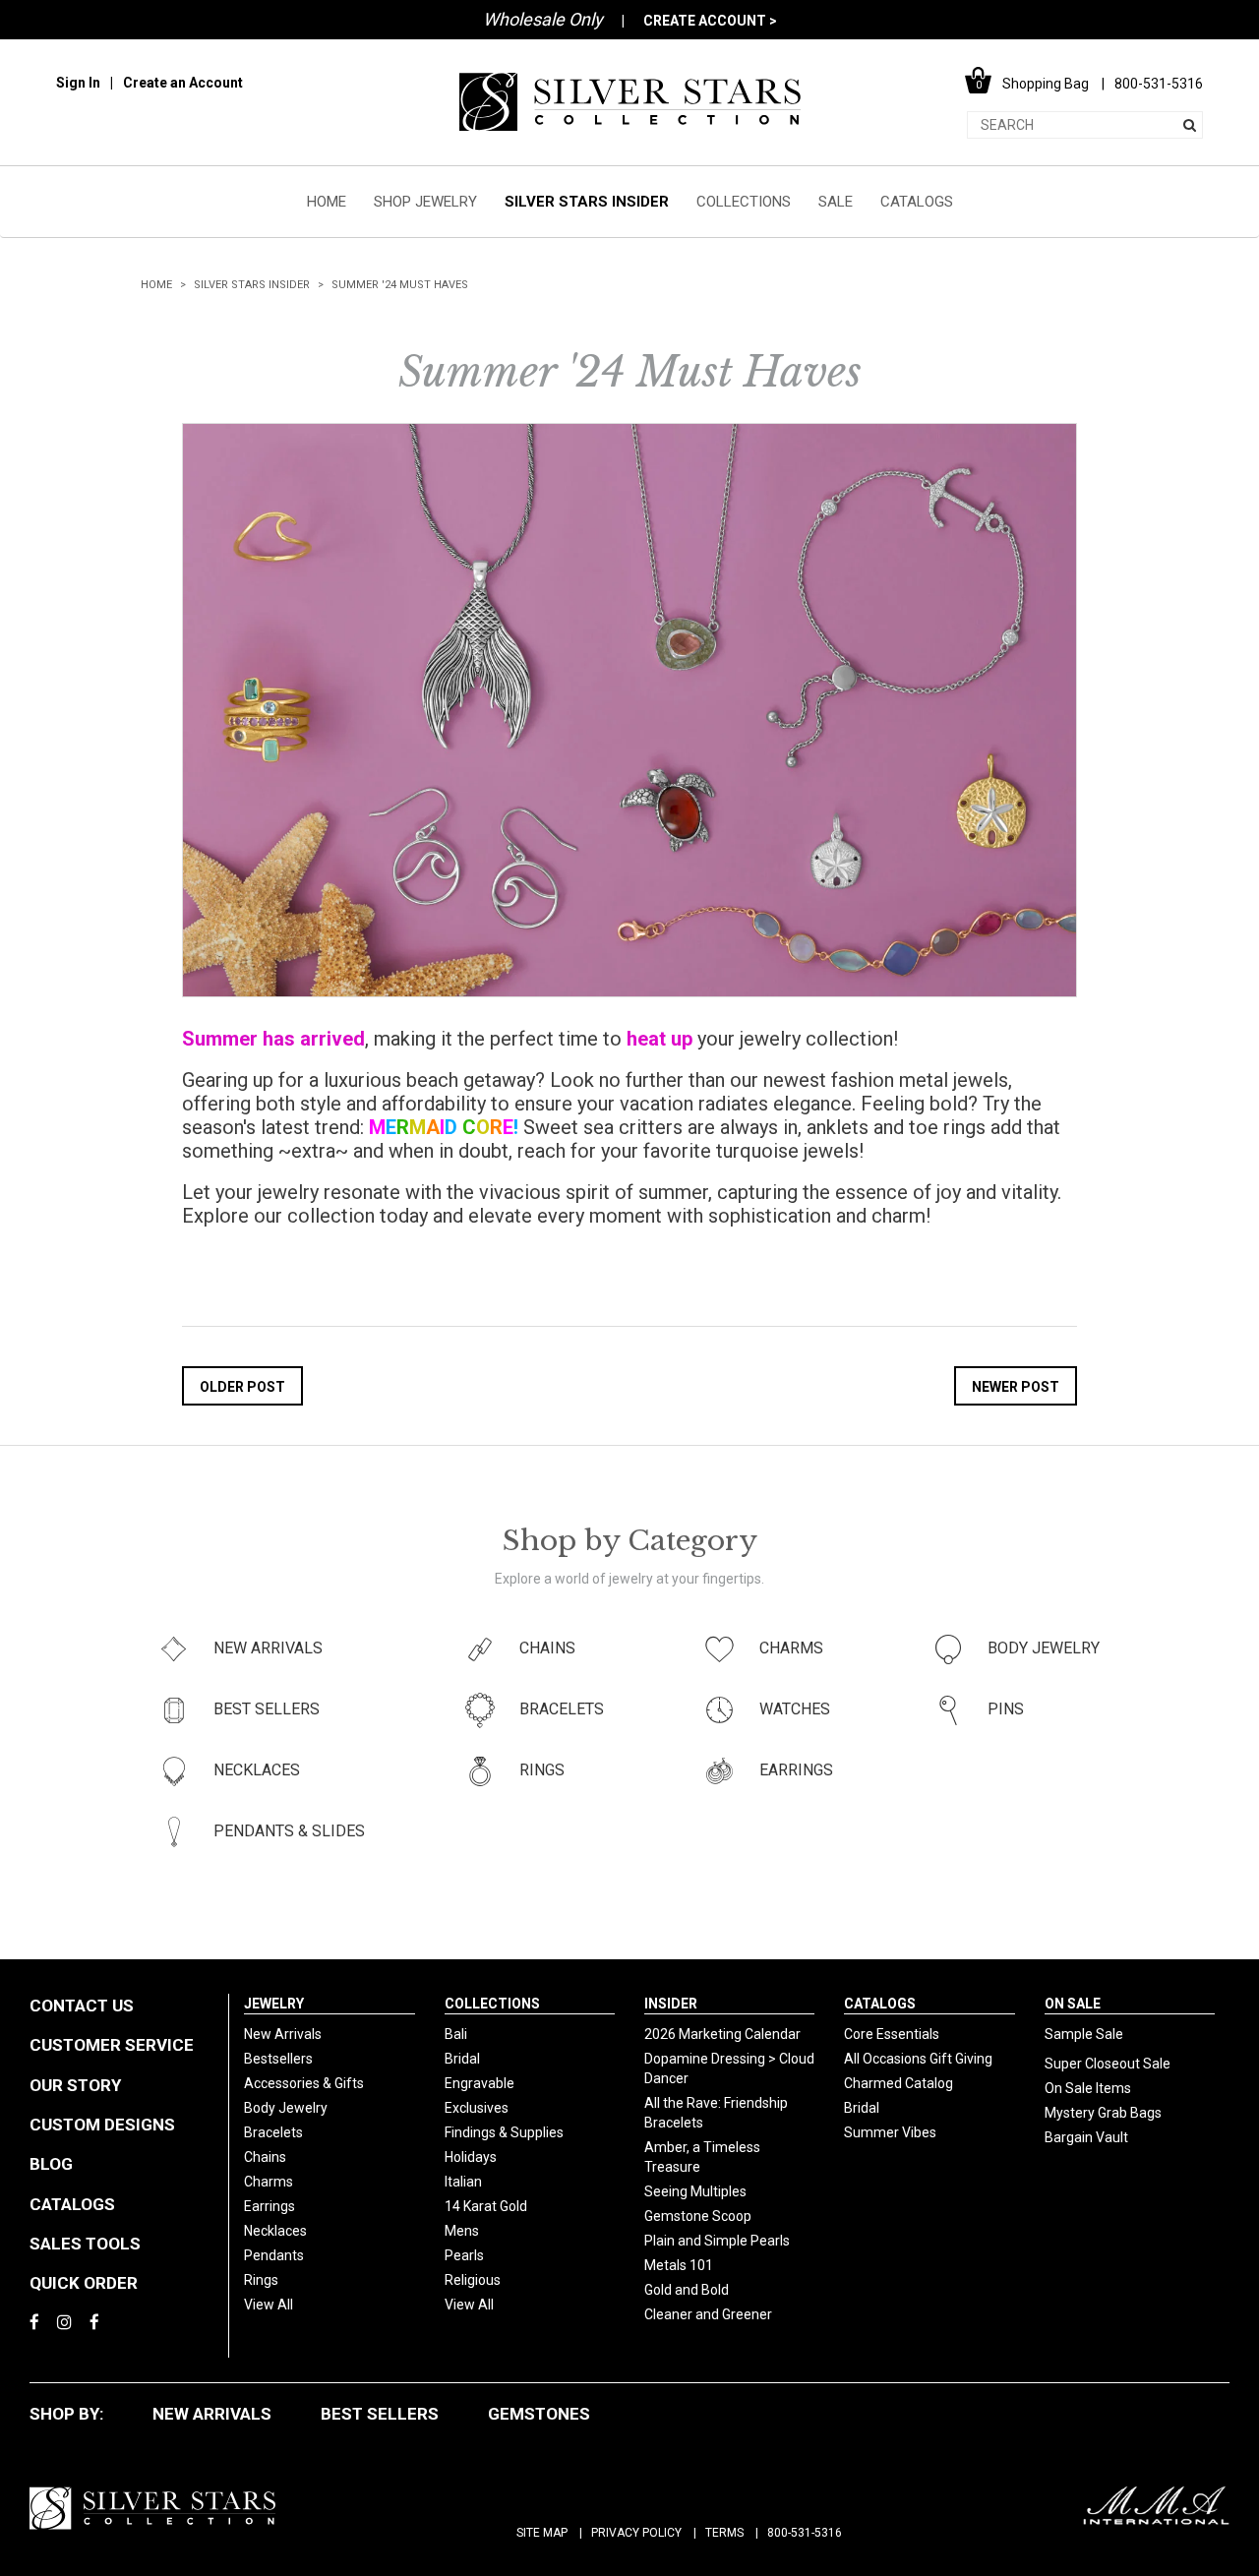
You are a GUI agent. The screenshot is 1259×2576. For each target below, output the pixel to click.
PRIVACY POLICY (636, 2533)
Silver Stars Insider (252, 285)
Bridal (462, 2059)
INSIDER (671, 2004)
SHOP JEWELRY (425, 202)
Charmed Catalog (899, 2083)
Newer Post (1016, 1387)
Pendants (274, 2255)
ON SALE (1073, 2004)
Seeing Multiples (695, 2191)
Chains (265, 2157)
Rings (261, 2280)
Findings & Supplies (504, 2132)
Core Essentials (892, 2034)
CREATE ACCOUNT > (710, 21)
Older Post (242, 1387)
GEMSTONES (539, 2414)
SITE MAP (542, 2533)
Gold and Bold (687, 2290)
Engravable (480, 2083)
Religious (473, 2280)
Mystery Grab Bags (1103, 2113)
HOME (327, 202)
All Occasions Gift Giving (918, 2059)
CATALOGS (917, 202)
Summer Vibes (890, 2132)
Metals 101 (679, 2265)
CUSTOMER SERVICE (112, 2045)
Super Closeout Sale (1108, 2064)
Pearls (464, 2255)
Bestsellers (278, 2059)
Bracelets (273, 2132)
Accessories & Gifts (304, 2083)
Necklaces (275, 2231)
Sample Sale (1084, 2034)
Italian (463, 2182)
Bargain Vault (1086, 2137)
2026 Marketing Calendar (722, 2034)
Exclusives (477, 2108)
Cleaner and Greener (708, 2314)
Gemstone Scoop (698, 2216)
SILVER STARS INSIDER (587, 202)
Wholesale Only (543, 19)
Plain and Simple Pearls (717, 2241)
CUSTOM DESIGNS (102, 2125)
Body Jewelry (286, 2108)
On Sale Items (1088, 2088)
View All (269, 2305)
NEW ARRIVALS (212, 2414)
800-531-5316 (805, 2533)
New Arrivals (283, 2034)
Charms (269, 2182)
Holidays (471, 2157)
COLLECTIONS (744, 202)
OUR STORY (75, 2085)
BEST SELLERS (380, 2414)
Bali (456, 2034)
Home (156, 285)
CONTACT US (82, 2006)
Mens (462, 2231)
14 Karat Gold (486, 2206)
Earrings (270, 2206)
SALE (836, 202)
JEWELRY (274, 2004)
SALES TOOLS (85, 2244)
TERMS (724, 2533)
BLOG (51, 2164)
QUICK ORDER (84, 2283)
